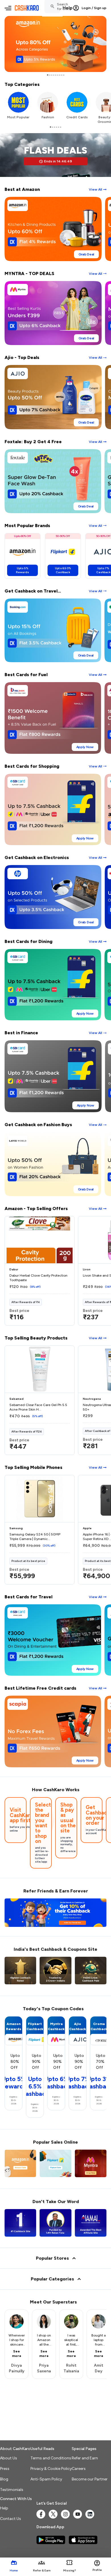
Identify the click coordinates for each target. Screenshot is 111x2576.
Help (68, 8)
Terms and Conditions (51, 2458)
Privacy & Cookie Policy (51, 2469)
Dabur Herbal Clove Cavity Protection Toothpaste (38, 1278)
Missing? (69, 2570)
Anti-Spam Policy (46, 2479)
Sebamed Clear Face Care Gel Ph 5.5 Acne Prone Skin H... (38, 1407)
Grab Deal (86, 254)
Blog (4, 2479)
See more (17, 2354)
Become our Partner (90, 2479)
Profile (97, 2570)
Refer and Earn (85, 2458)
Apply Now (85, 747)
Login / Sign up (94, 8)
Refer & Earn (42, 2570)
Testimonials (12, 2490)
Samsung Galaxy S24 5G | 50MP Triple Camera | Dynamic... (35, 1537)
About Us (9, 2458)
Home (14, 2570)
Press (5, 2469)
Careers (79, 2469)
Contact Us (11, 2519)
